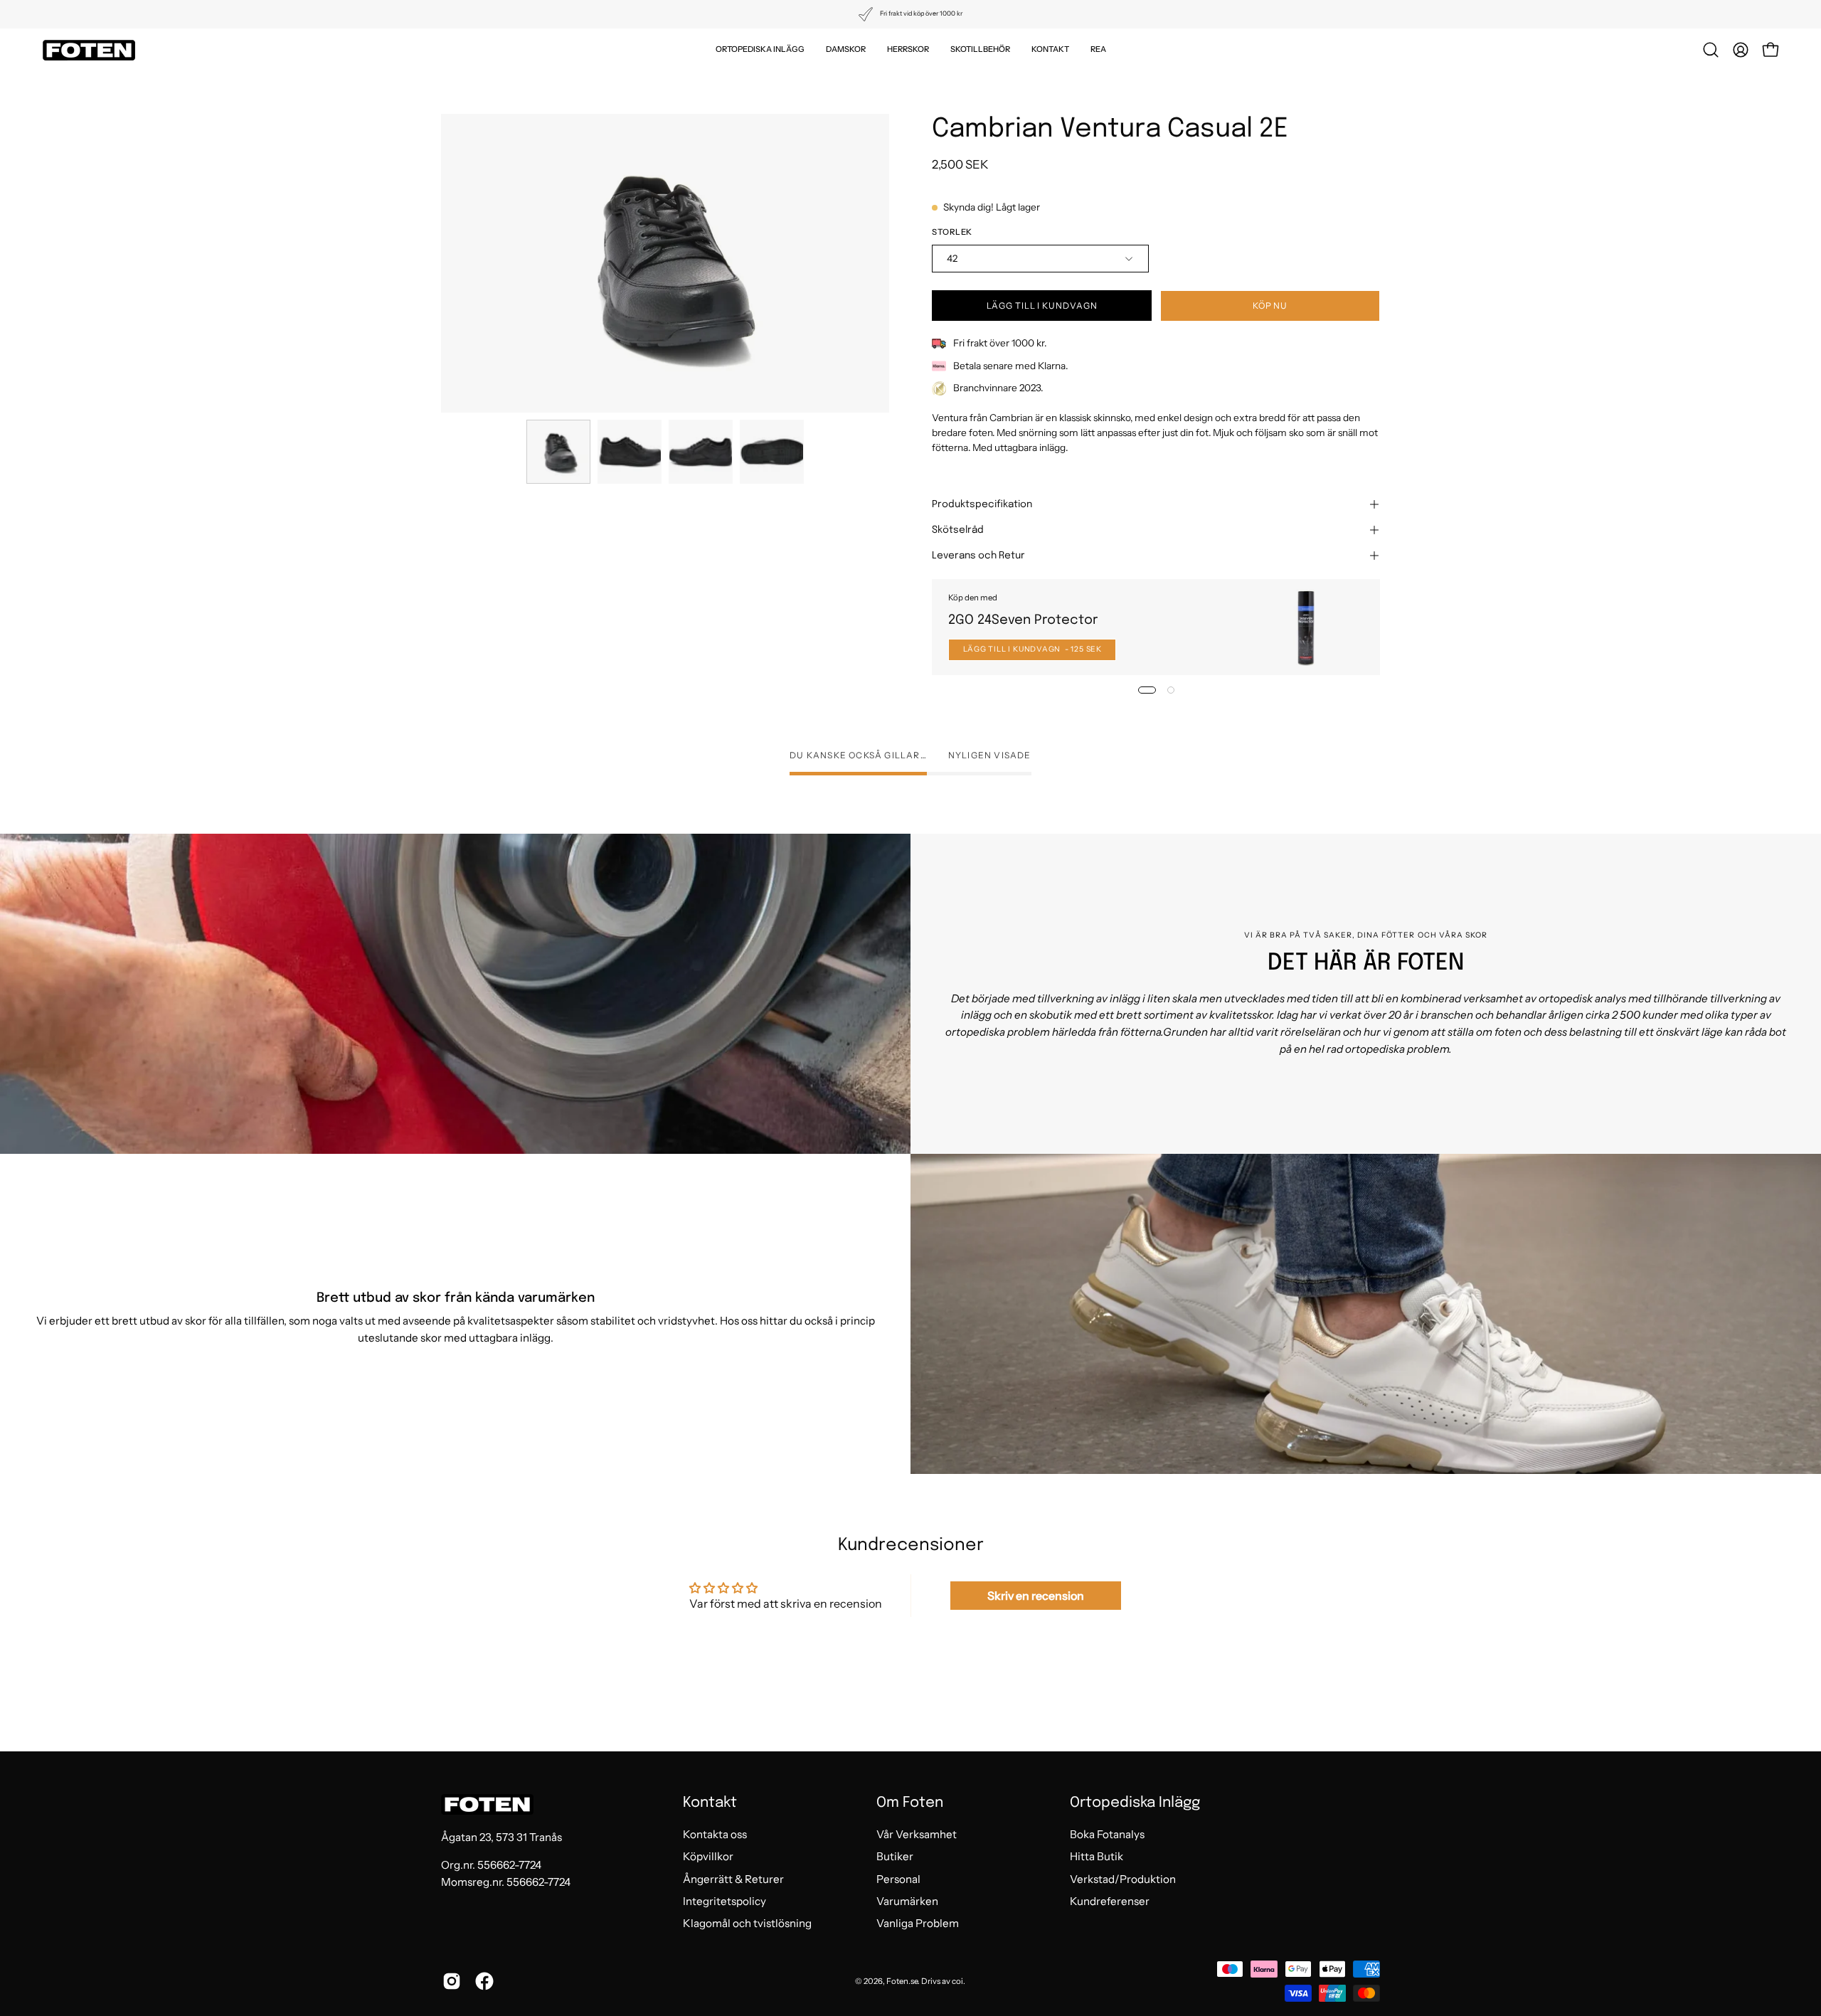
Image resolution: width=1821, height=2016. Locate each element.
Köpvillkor (708, 1857)
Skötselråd (958, 530)
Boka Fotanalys (1107, 1834)
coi (957, 1981)
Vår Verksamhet (917, 1834)
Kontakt (710, 1803)
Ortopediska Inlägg (1135, 1803)
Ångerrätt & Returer (733, 1879)
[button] (760, 50)
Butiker (895, 1857)
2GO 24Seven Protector (1023, 620)
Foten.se (902, 1981)
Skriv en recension (1036, 1596)
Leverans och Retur (978, 556)
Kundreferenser (1110, 1901)
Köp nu (1270, 306)
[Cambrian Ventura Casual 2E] (558, 452)
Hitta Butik (1097, 1857)
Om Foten (910, 1803)
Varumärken (907, 1901)
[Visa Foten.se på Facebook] (484, 1981)
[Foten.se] (89, 50)
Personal (898, 1879)
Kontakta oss (715, 1834)
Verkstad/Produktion (1123, 1879)
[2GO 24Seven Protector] (1306, 627)
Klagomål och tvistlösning (747, 1924)
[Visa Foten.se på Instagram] (452, 1981)
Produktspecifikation (982, 504)
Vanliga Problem (918, 1924)
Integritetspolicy (724, 1901)
